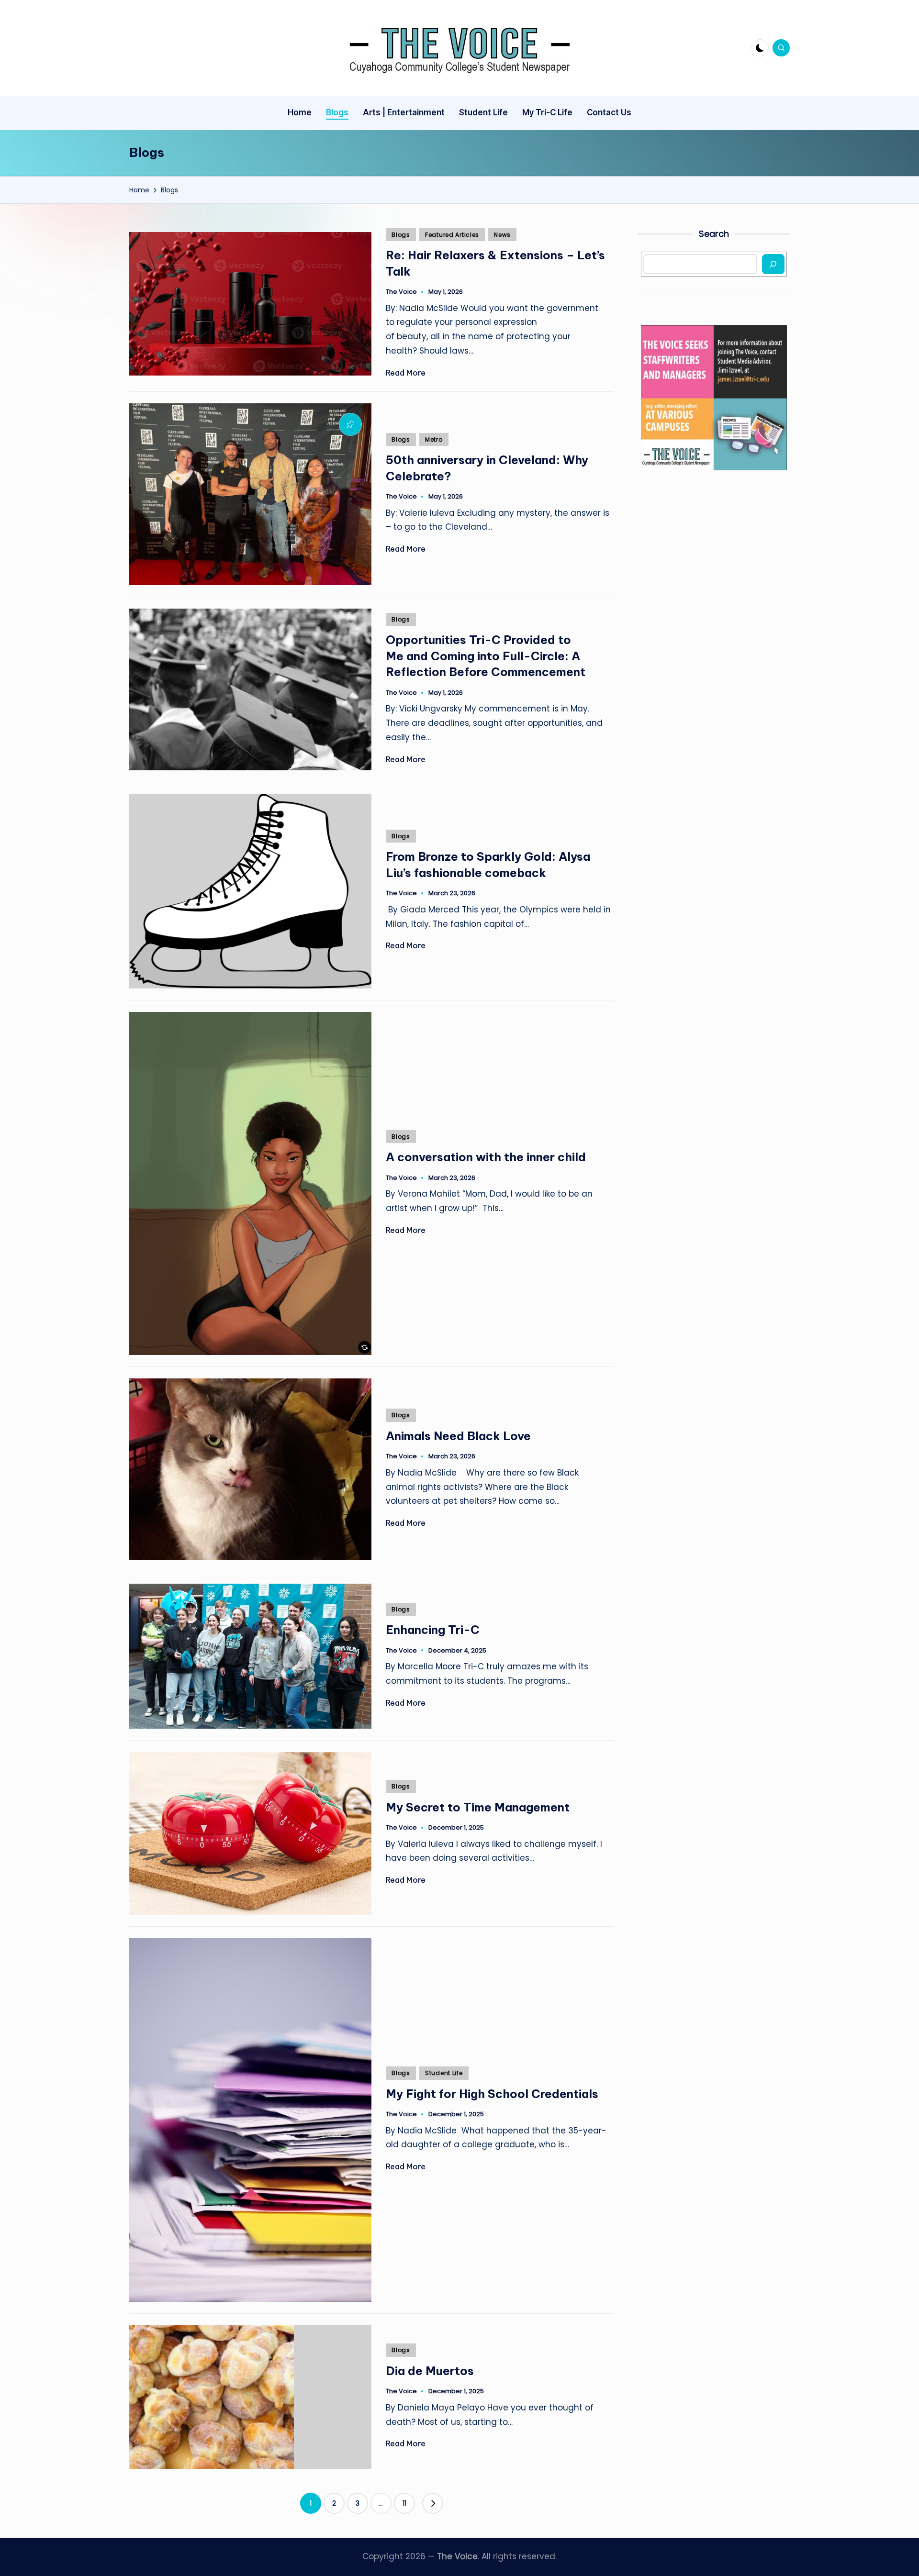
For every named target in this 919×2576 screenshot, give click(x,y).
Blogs (401, 235)
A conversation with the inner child (489, 1157)
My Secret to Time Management (478, 1807)
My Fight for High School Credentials (493, 2094)
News (502, 235)
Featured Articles (452, 235)
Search (714, 234)
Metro (434, 439)
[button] (433, 2503)
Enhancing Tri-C (433, 1630)
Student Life (444, 2073)
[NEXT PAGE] (433, 2503)
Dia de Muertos (430, 2371)
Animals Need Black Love (458, 1436)
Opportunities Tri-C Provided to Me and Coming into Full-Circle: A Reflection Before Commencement (487, 656)
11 (404, 2503)
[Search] (773, 264)
